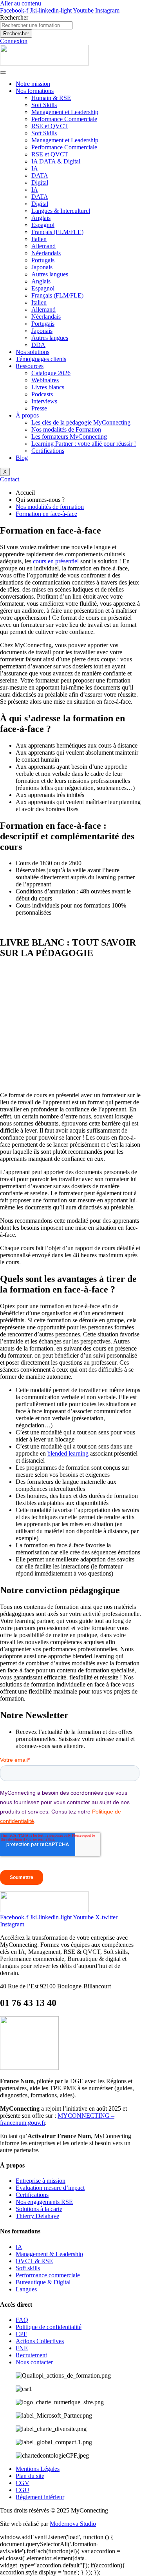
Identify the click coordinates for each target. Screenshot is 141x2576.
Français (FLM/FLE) (57, 232)
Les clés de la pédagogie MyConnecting (81, 422)
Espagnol (43, 225)
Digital (40, 182)
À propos (27, 415)
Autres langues (50, 274)
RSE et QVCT (50, 126)
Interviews (44, 401)
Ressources (30, 366)
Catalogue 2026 (51, 373)
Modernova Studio (73, 2524)
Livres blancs (48, 387)
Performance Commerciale (64, 119)
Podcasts (42, 394)
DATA (40, 175)
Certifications (48, 451)
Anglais (41, 218)
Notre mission (33, 84)
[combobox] (36, 25)
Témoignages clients (41, 359)
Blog (22, 458)
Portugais (43, 260)
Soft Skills (44, 105)
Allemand (43, 246)
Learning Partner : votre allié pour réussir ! (84, 444)
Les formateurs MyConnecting (69, 437)
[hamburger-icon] (3, 73)
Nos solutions (33, 352)
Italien (39, 239)
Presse (39, 408)
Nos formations (35, 91)
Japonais (42, 267)
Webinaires (45, 380)
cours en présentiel (56, 561)
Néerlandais (46, 253)
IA (35, 168)
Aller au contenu (21, 3)
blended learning (68, 1453)
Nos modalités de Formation (66, 429)
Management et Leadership (65, 112)
